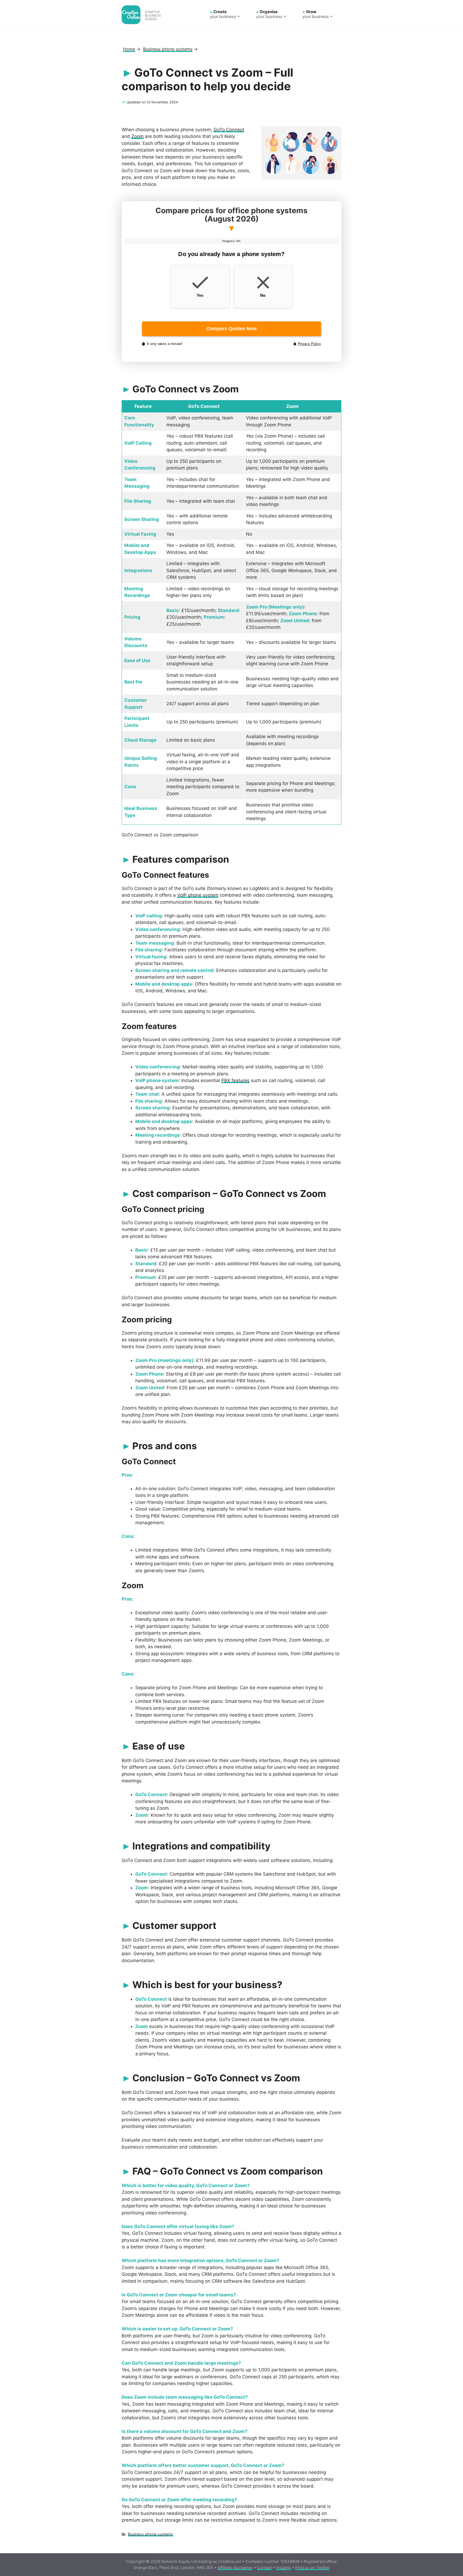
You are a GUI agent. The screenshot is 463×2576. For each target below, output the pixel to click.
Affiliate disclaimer (235, 2568)
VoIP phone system (198, 895)
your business (223, 14)
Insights (283, 2568)
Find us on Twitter (312, 2568)
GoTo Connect (229, 130)
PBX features (235, 1080)
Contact (264, 2568)
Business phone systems (150, 2534)
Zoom (137, 136)
